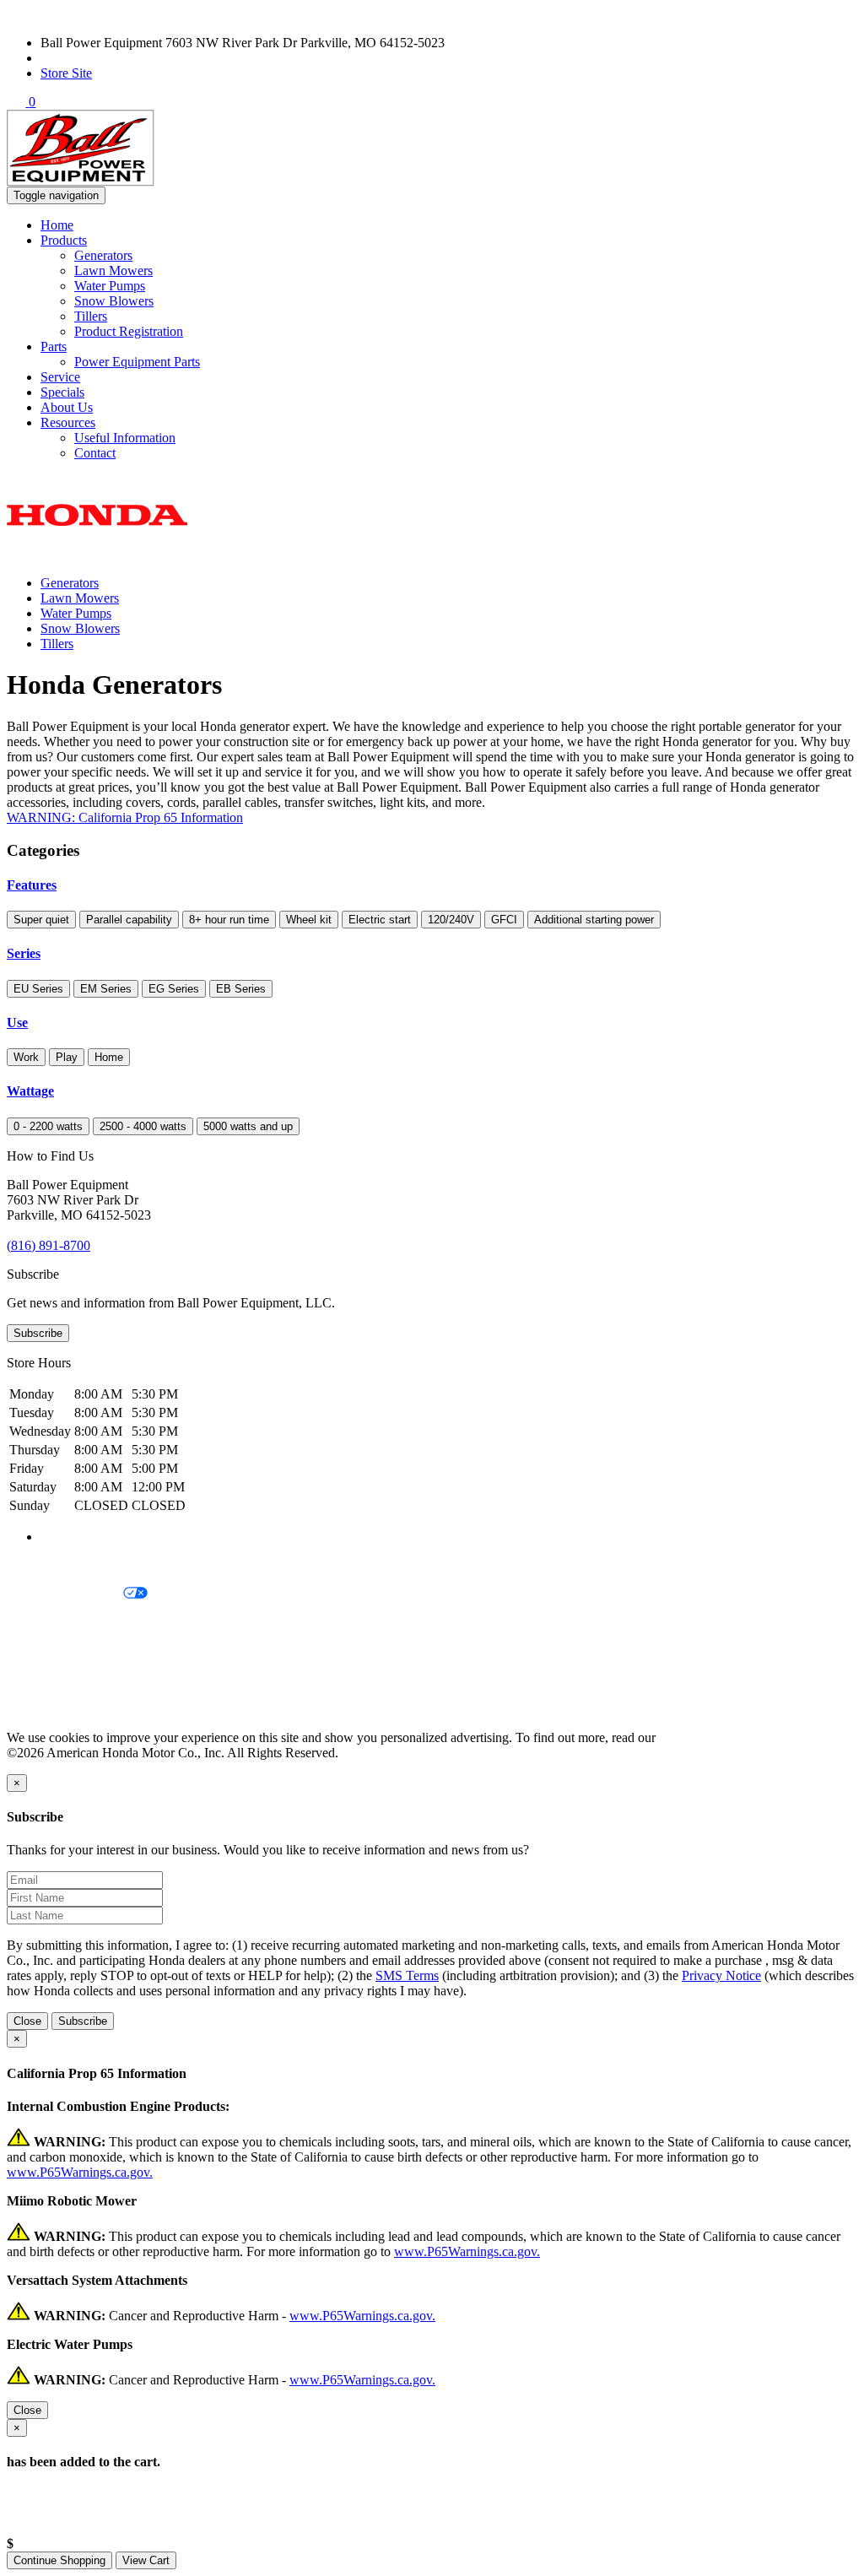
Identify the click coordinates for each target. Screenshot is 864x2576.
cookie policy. (696, 1737)
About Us (67, 407)
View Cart (146, 2560)
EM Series (106, 989)
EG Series (174, 989)
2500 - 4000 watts (143, 1126)
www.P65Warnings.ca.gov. (80, 2172)
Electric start (380, 920)
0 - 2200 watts (48, 1126)
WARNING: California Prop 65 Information (125, 817)
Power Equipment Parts (137, 362)
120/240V (451, 920)
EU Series (38, 989)
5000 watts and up (248, 1126)
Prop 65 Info (40, 1680)
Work (26, 1057)
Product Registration (129, 331)
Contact (95, 453)
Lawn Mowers (113, 271)
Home (57, 225)
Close (27, 2021)
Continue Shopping (59, 2560)
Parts (54, 346)
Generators (103, 255)
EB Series (241, 989)
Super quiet (41, 920)
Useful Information (125, 438)
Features (32, 885)
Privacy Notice (46, 1565)
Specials (62, 392)
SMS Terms (38, 1651)
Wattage (30, 1091)
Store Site (66, 73)
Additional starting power (594, 920)
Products (64, 240)
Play (67, 1057)
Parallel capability (129, 920)
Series (24, 953)
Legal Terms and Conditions (82, 1623)
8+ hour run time (229, 920)
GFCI (504, 920)
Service (60, 377)
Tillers (91, 316)
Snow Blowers (114, 301)
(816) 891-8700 (82, 58)
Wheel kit (309, 920)
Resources (68, 422)
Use (17, 1023)
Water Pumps (110, 286)
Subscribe (38, 1333)
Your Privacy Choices (65, 1594)
